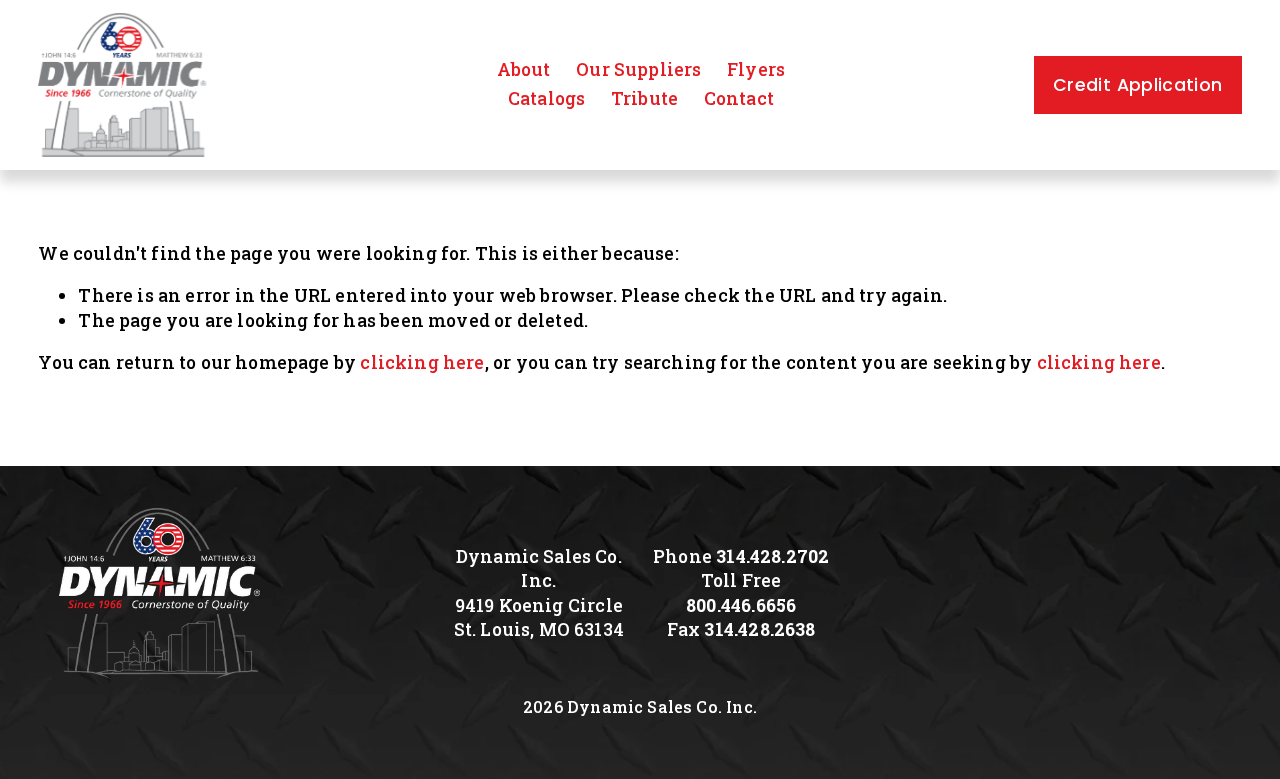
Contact (739, 98)
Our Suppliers (638, 69)
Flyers (756, 69)
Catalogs (546, 98)
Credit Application (1137, 85)
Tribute (644, 98)
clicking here (422, 362)
